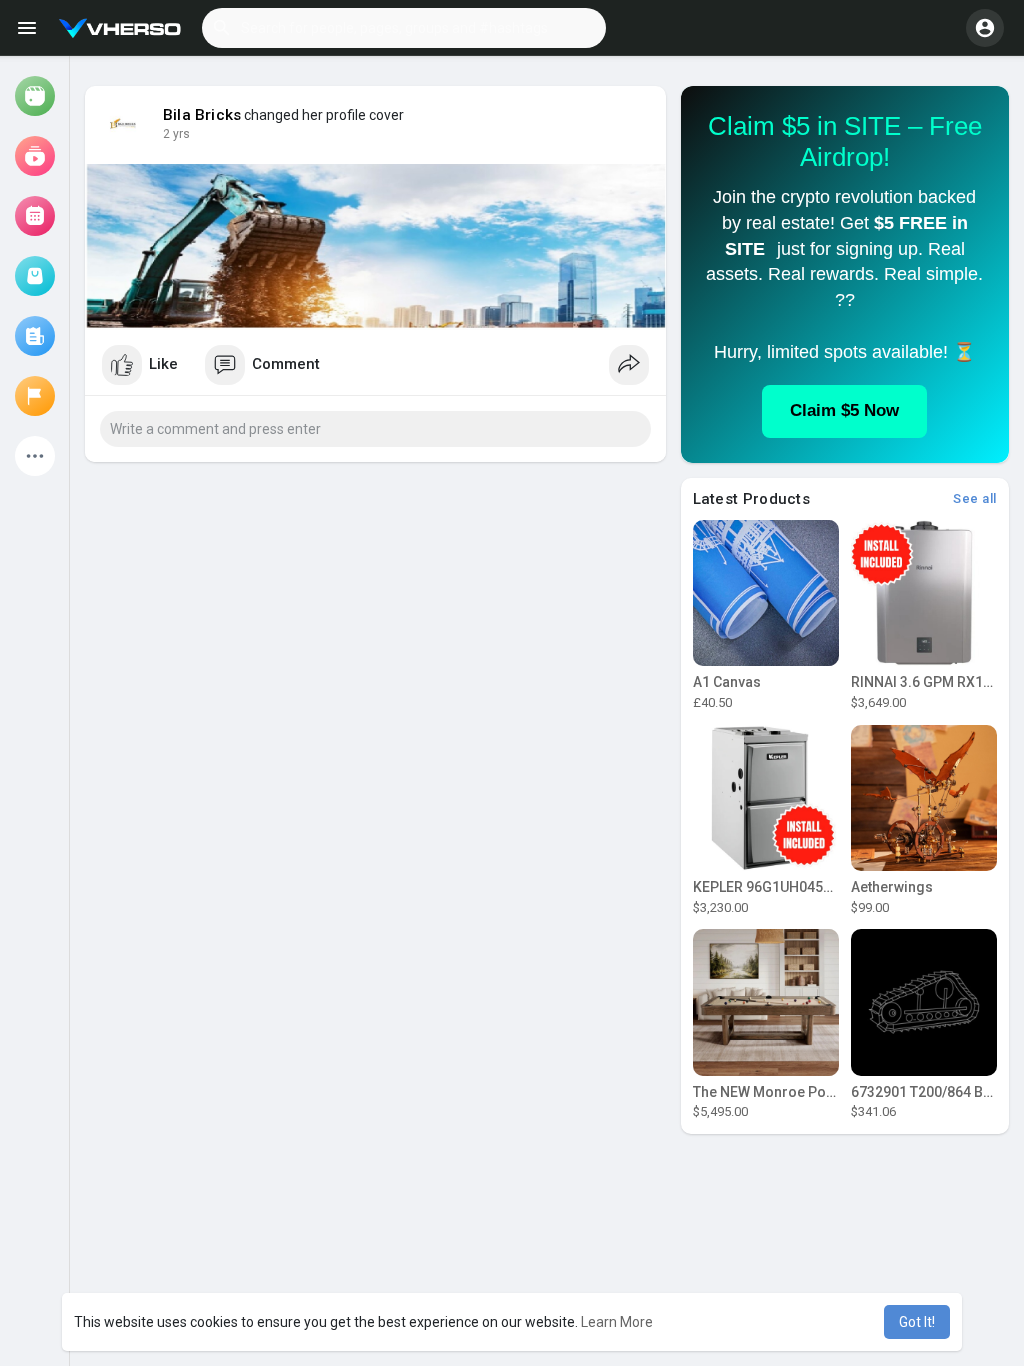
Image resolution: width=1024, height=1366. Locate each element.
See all (975, 498)
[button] (404, 28)
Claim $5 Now (844, 410)
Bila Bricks (202, 115)
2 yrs (176, 134)
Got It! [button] (917, 1322)
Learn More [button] (617, 1322)
